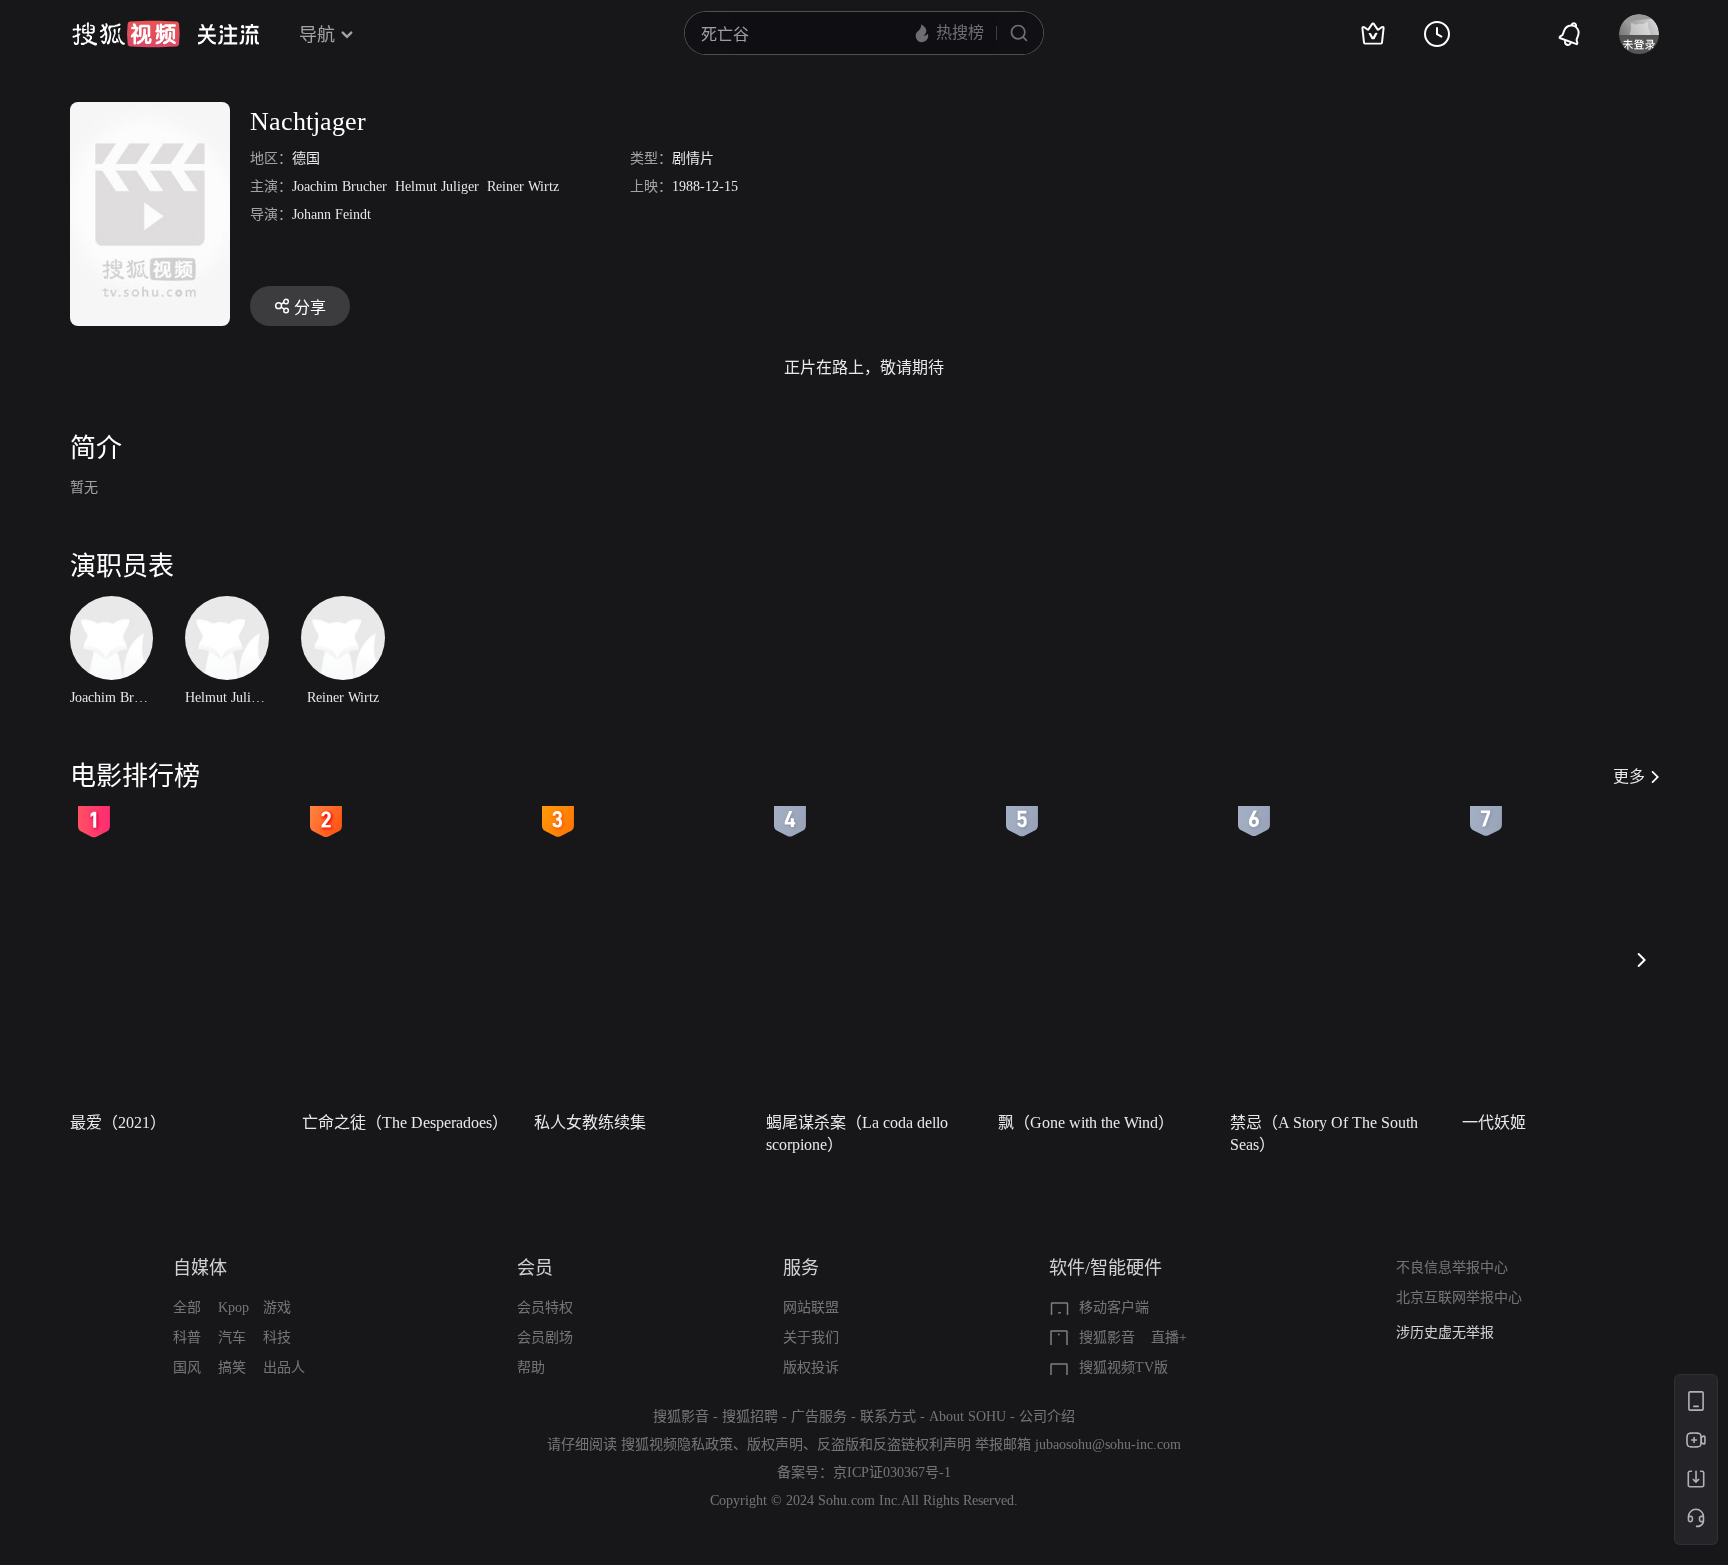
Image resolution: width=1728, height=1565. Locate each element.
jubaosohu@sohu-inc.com (1108, 1444)
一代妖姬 (1494, 1122)
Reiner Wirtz (523, 186)
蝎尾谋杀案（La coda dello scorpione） (857, 1133)
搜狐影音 (1107, 1337)
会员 (535, 1268)
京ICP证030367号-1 (892, 1472)
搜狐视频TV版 (1123, 1367)
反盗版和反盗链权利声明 (894, 1444)
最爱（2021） (118, 1122)
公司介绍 (1047, 1416)
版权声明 (775, 1444)
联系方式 (888, 1416)
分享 (310, 307)
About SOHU (967, 1416)
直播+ (1169, 1337)
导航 (317, 35)
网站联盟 (811, 1307)
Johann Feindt (331, 214)
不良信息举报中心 (1452, 1267)
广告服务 (819, 1416)
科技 (277, 1337)
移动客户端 (1114, 1307)
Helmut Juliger (437, 186)
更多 (1629, 776)
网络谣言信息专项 (1452, 1334)
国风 (187, 1367)
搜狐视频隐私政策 (677, 1444)
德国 (306, 158)
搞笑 (232, 1367)
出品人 (284, 1367)
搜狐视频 (126, 34)
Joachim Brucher (339, 186)
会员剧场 (545, 1337)
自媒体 (200, 1268)
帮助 (531, 1367)
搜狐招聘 (750, 1416)
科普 (187, 1337)
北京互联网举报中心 (1459, 1297)
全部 (187, 1307)
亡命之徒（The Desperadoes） (405, 1122)
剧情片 (693, 158)
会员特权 (545, 1307)
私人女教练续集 (590, 1122)
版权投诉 (811, 1367)
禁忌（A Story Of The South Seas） (1324, 1133)
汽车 (232, 1337)
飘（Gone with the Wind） (1086, 1122)
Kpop (233, 1307)
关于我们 (811, 1337)
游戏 (277, 1307)
